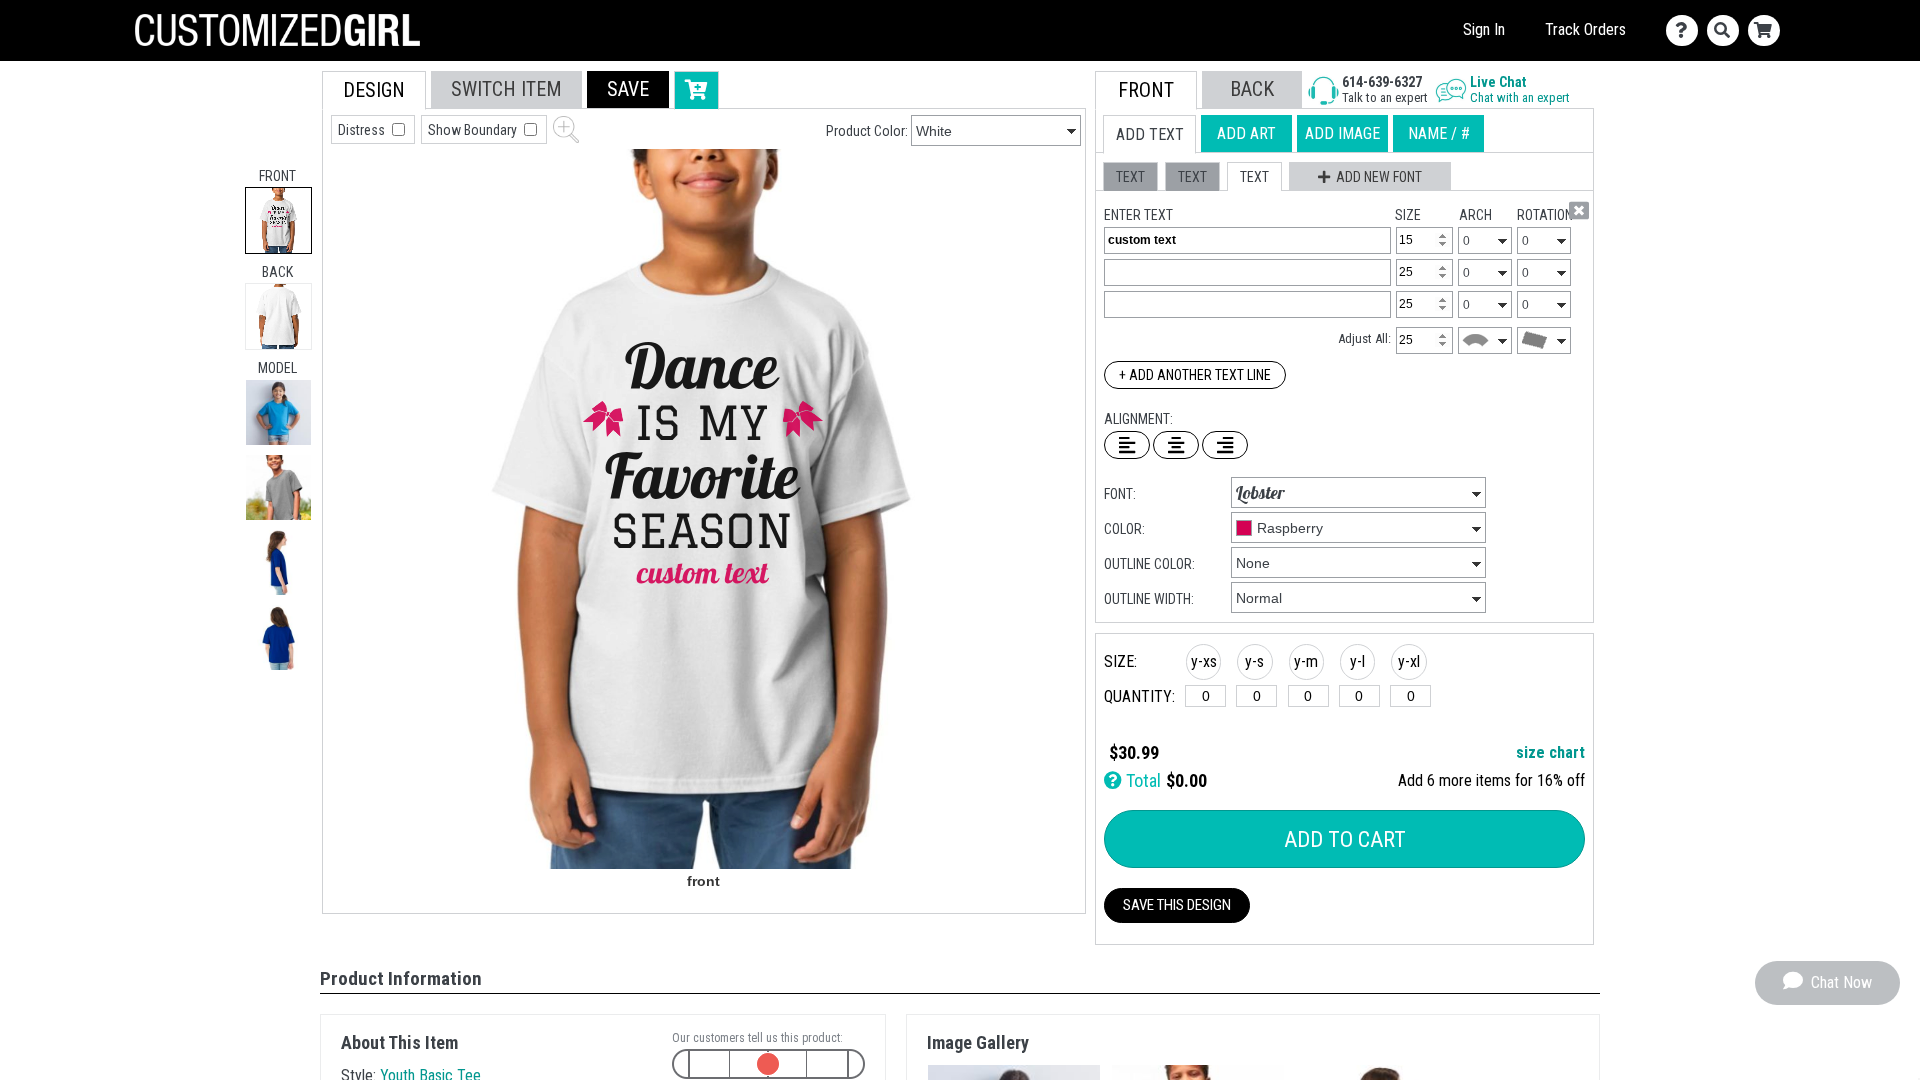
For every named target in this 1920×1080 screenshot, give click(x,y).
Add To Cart (1345, 839)
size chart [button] (1550, 752)
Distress (363, 130)
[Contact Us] (1686, 30)
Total (1141, 780)
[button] (278, 412)
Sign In (1484, 29)
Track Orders (1585, 29)
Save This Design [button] (1177, 905)
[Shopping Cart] (1768, 30)
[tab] (278, 220)
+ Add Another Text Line (1195, 375)
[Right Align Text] (1225, 445)
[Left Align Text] (1127, 445)
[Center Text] (1176, 445)
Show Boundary (474, 130)
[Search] (1727, 30)
